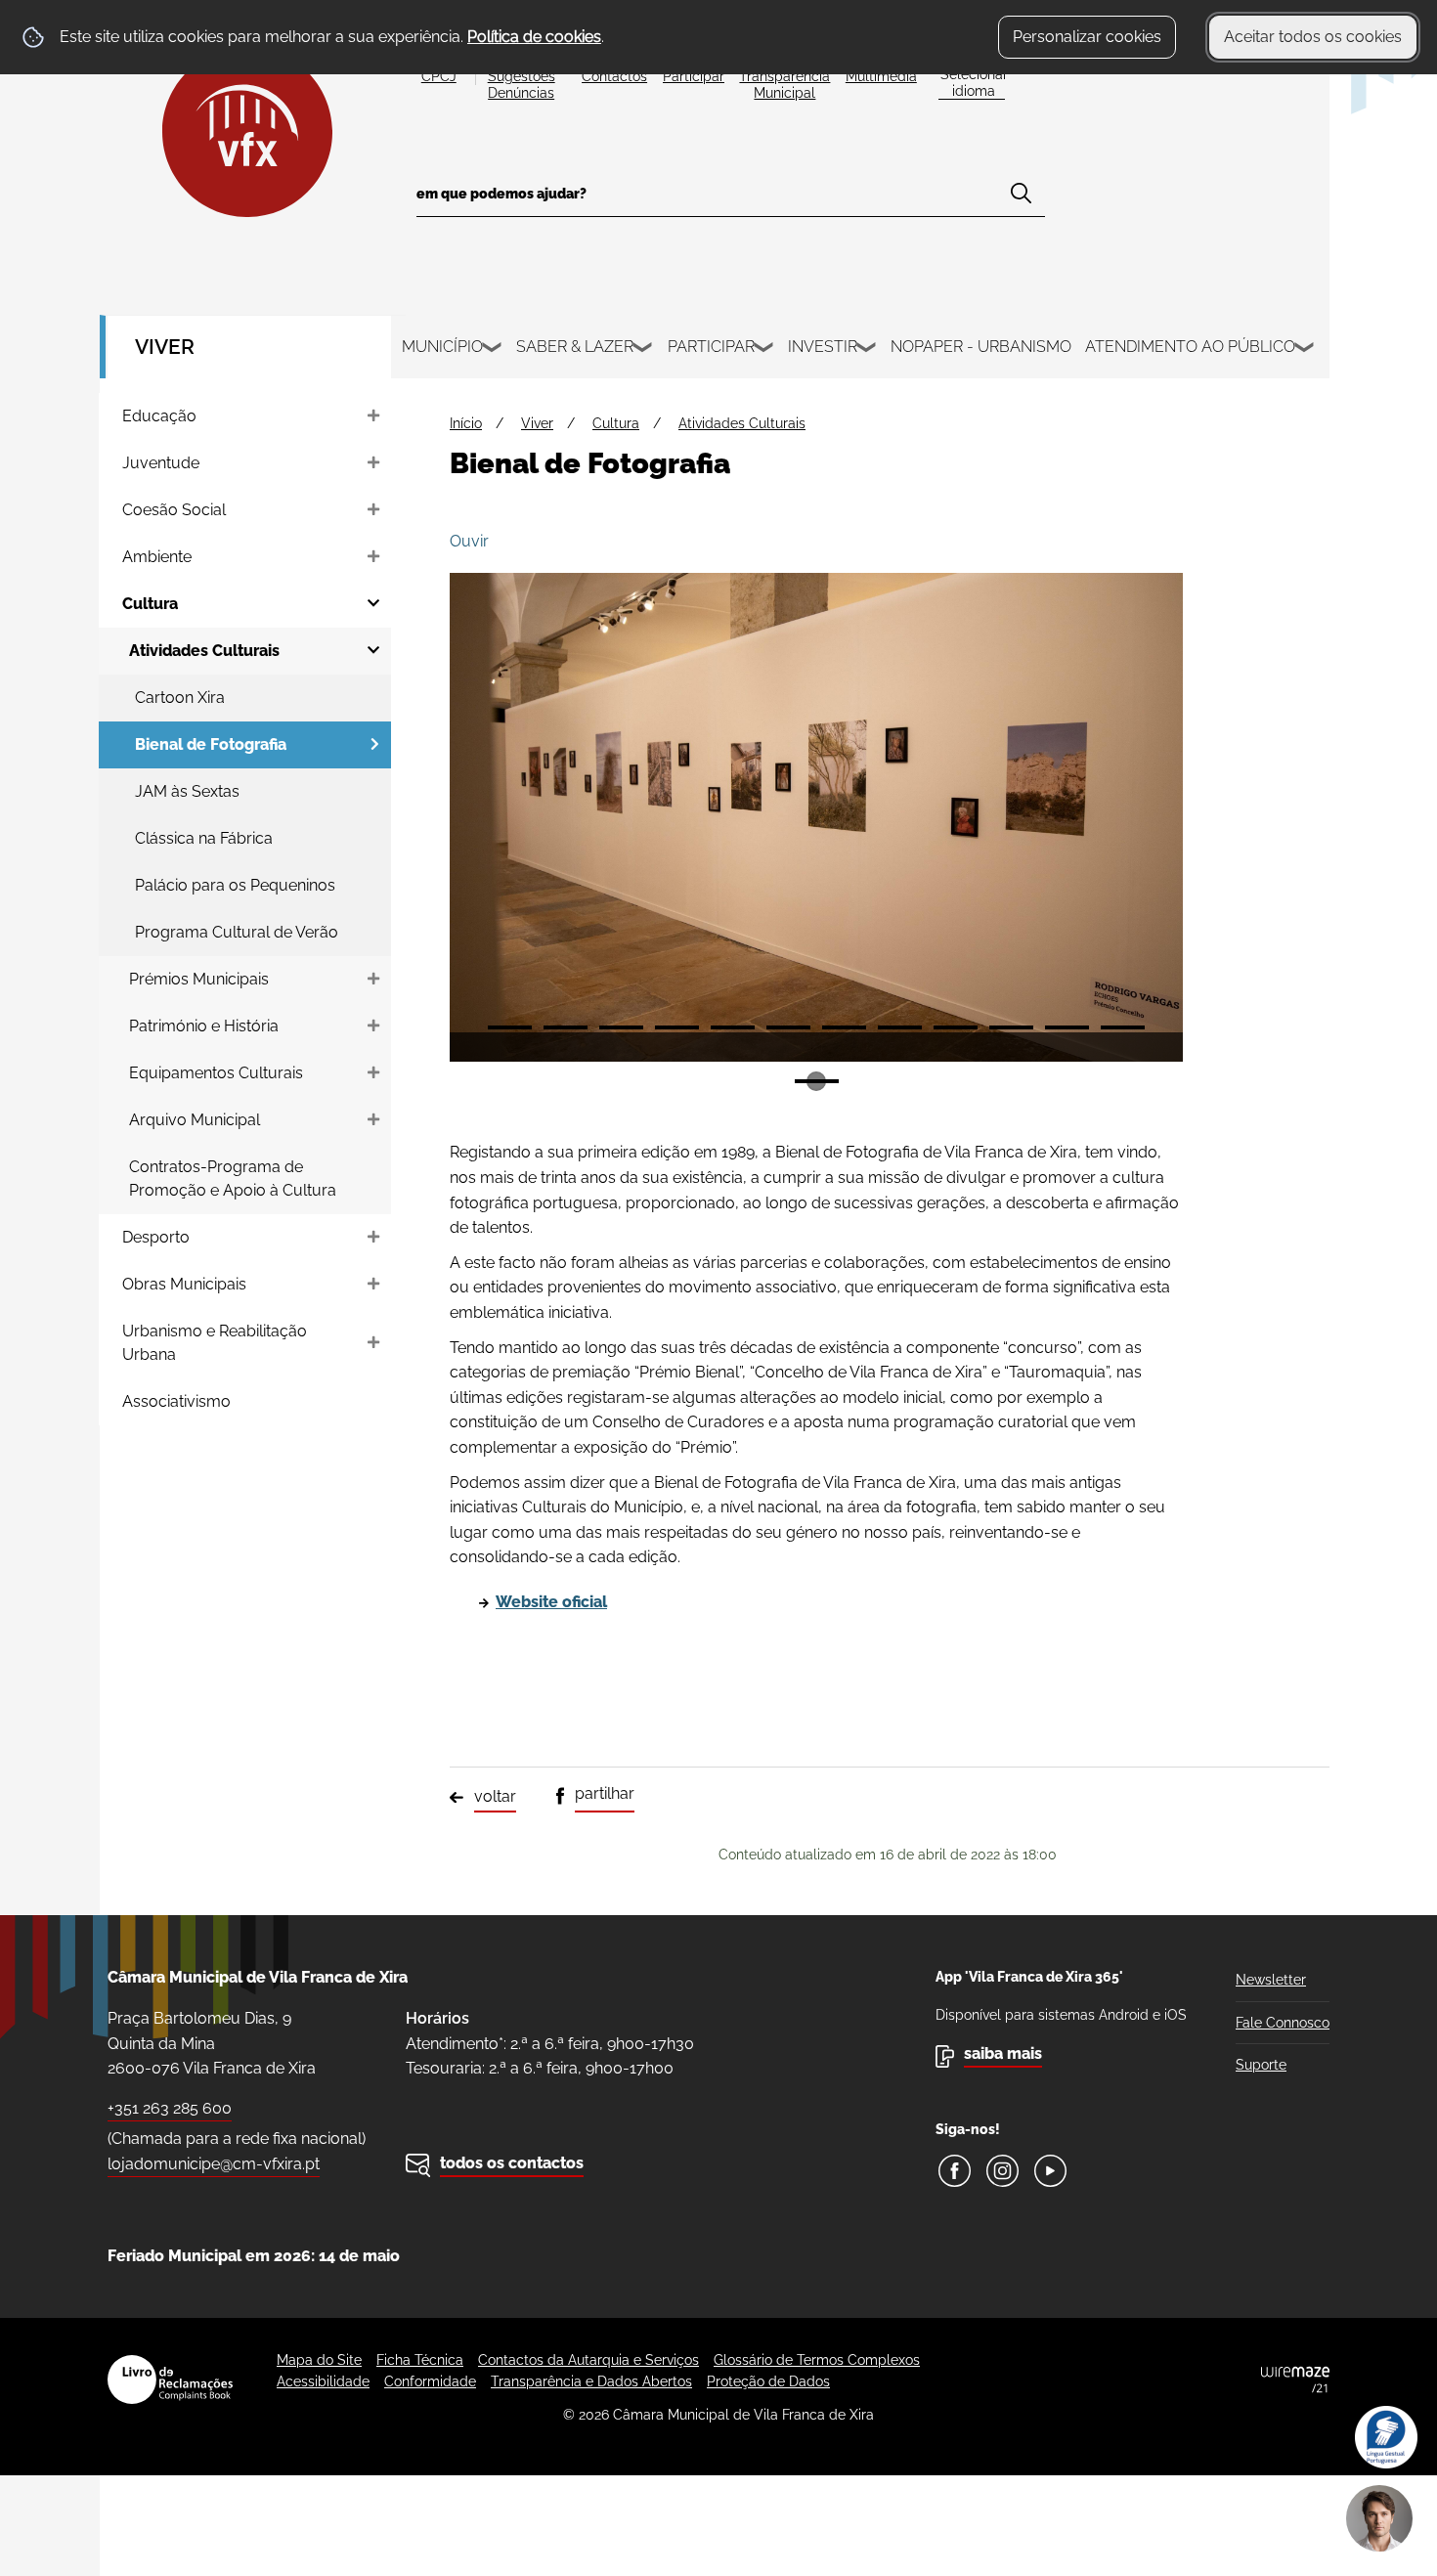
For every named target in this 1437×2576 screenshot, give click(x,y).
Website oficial (551, 1602)
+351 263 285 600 (170, 2108)
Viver (165, 347)
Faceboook (955, 2171)
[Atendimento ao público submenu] (1305, 350)
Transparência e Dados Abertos (591, 2381)
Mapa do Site (319, 2360)
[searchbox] (731, 200)
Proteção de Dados (768, 2381)
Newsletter (1271, 1980)
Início (466, 423)
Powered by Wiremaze (1295, 2380)
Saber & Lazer (575, 347)
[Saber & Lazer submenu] (643, 350)
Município (442, 347)
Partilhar (605, 1793)
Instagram (1002, 2171)
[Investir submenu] (867, 350)
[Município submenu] (493, 350)
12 (1123, 1027)
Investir (823, 347)
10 (1011, 1027)
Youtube (1050, 2171)
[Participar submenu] (764, 350)
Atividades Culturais (742, 423)
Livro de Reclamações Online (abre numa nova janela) (170, 2380)
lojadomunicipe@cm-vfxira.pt (214, 2164)
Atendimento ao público (1190, 347)
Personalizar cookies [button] (1087, 37)
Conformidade (430, 2381)
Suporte (1261, 2065)
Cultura (616, 423)
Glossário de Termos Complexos (817, 2360)
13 (817, 1081)
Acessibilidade (323, 2381)
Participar (711, 347)
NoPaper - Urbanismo (981, 347)
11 (1067, 1027)
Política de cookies (534, 37)
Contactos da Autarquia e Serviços (588, 2360)
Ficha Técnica (420, 2360)
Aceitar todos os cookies (1313, 37)
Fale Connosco (1283, 2023)
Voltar (495, 1796)
